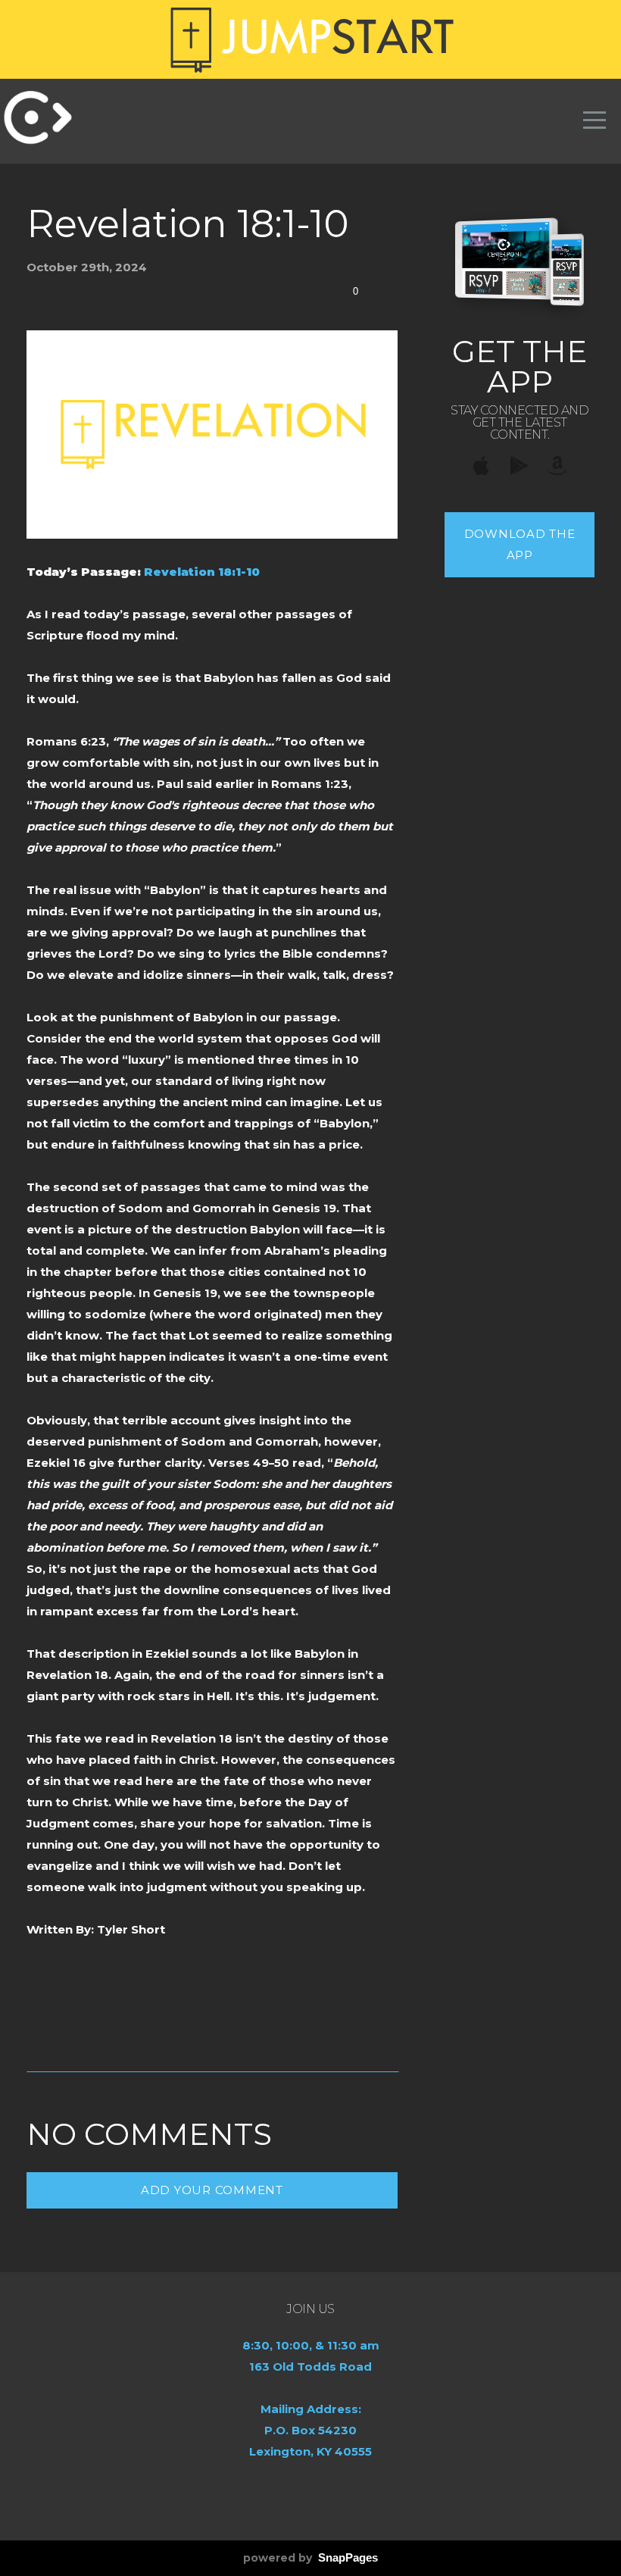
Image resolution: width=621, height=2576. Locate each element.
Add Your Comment (212, 2190)
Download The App (520, 544)
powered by (310, 2558)
